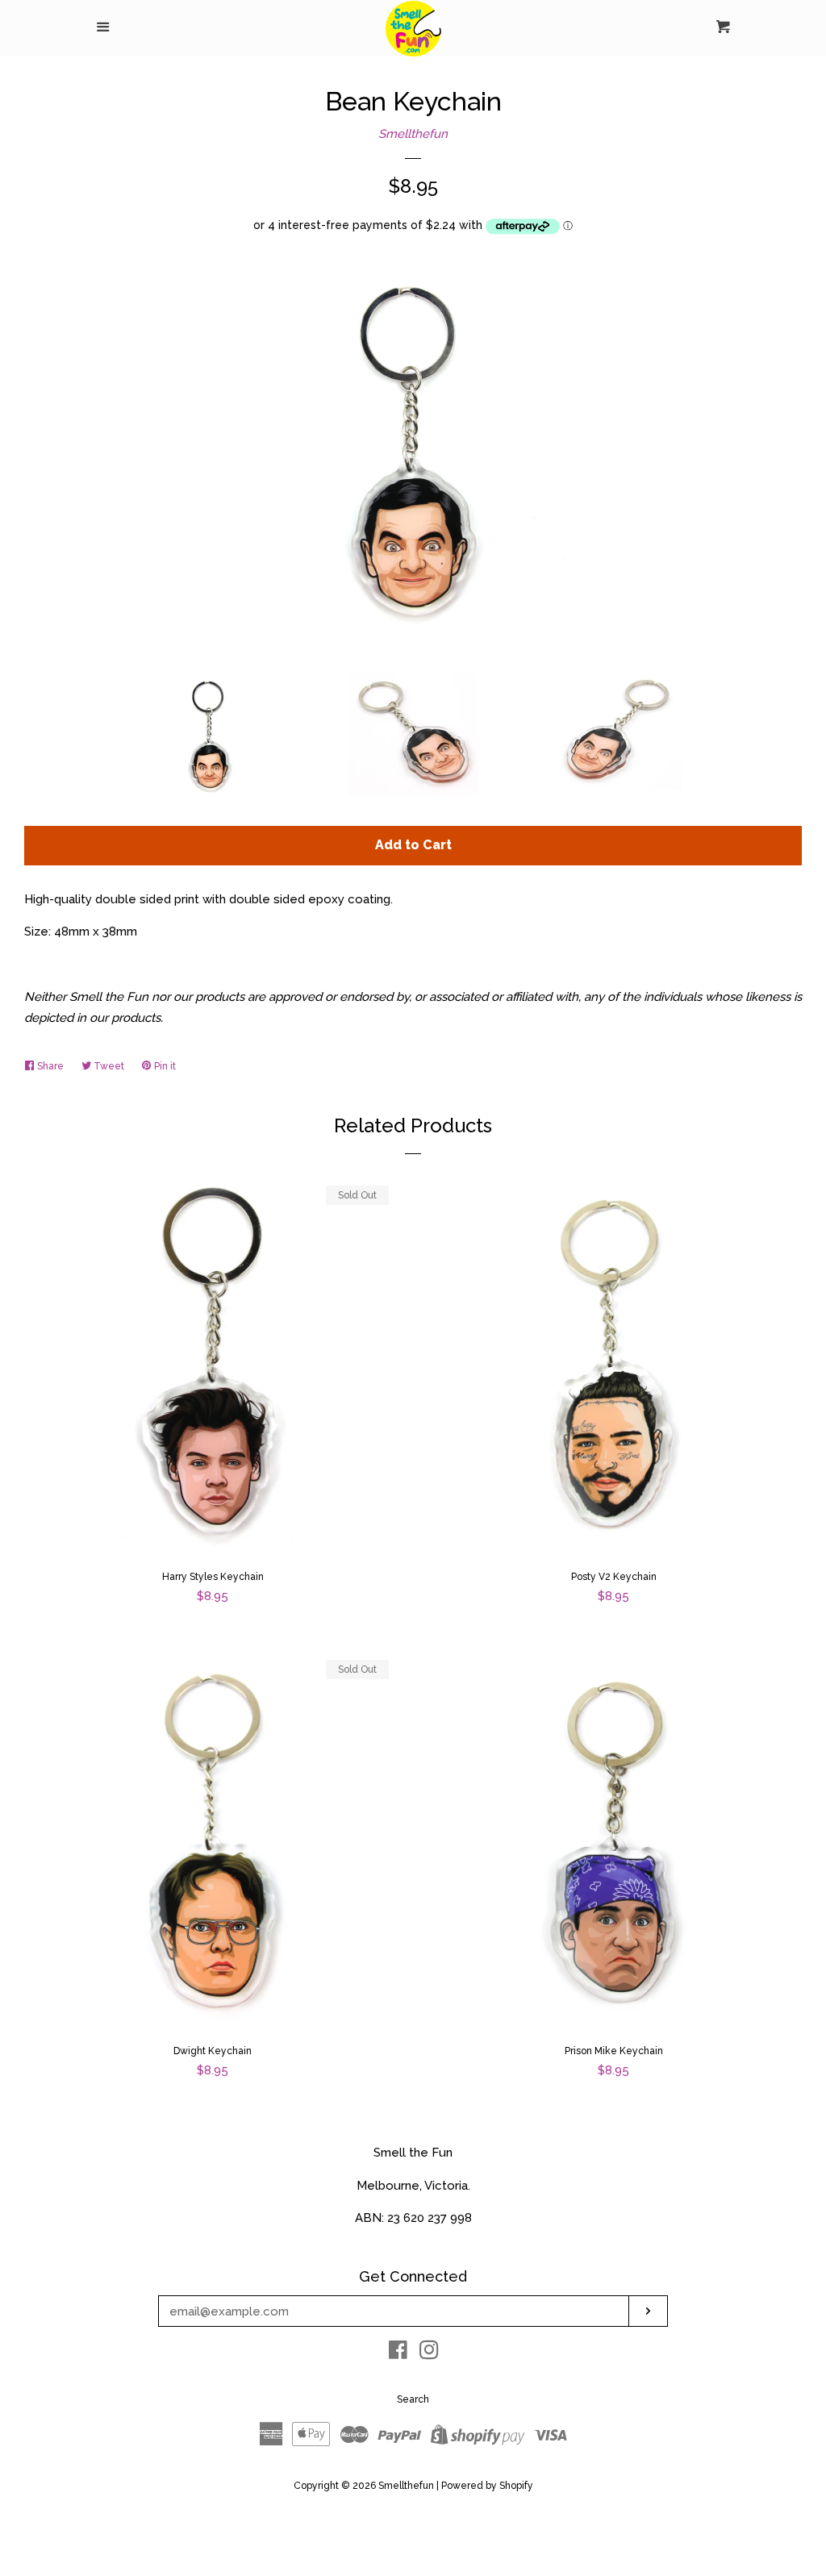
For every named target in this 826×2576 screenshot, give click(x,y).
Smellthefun (413, 134)
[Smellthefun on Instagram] (429, 2353)
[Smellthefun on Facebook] (398, 2353)
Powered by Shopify (487, 2486)
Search (413, 2399)
